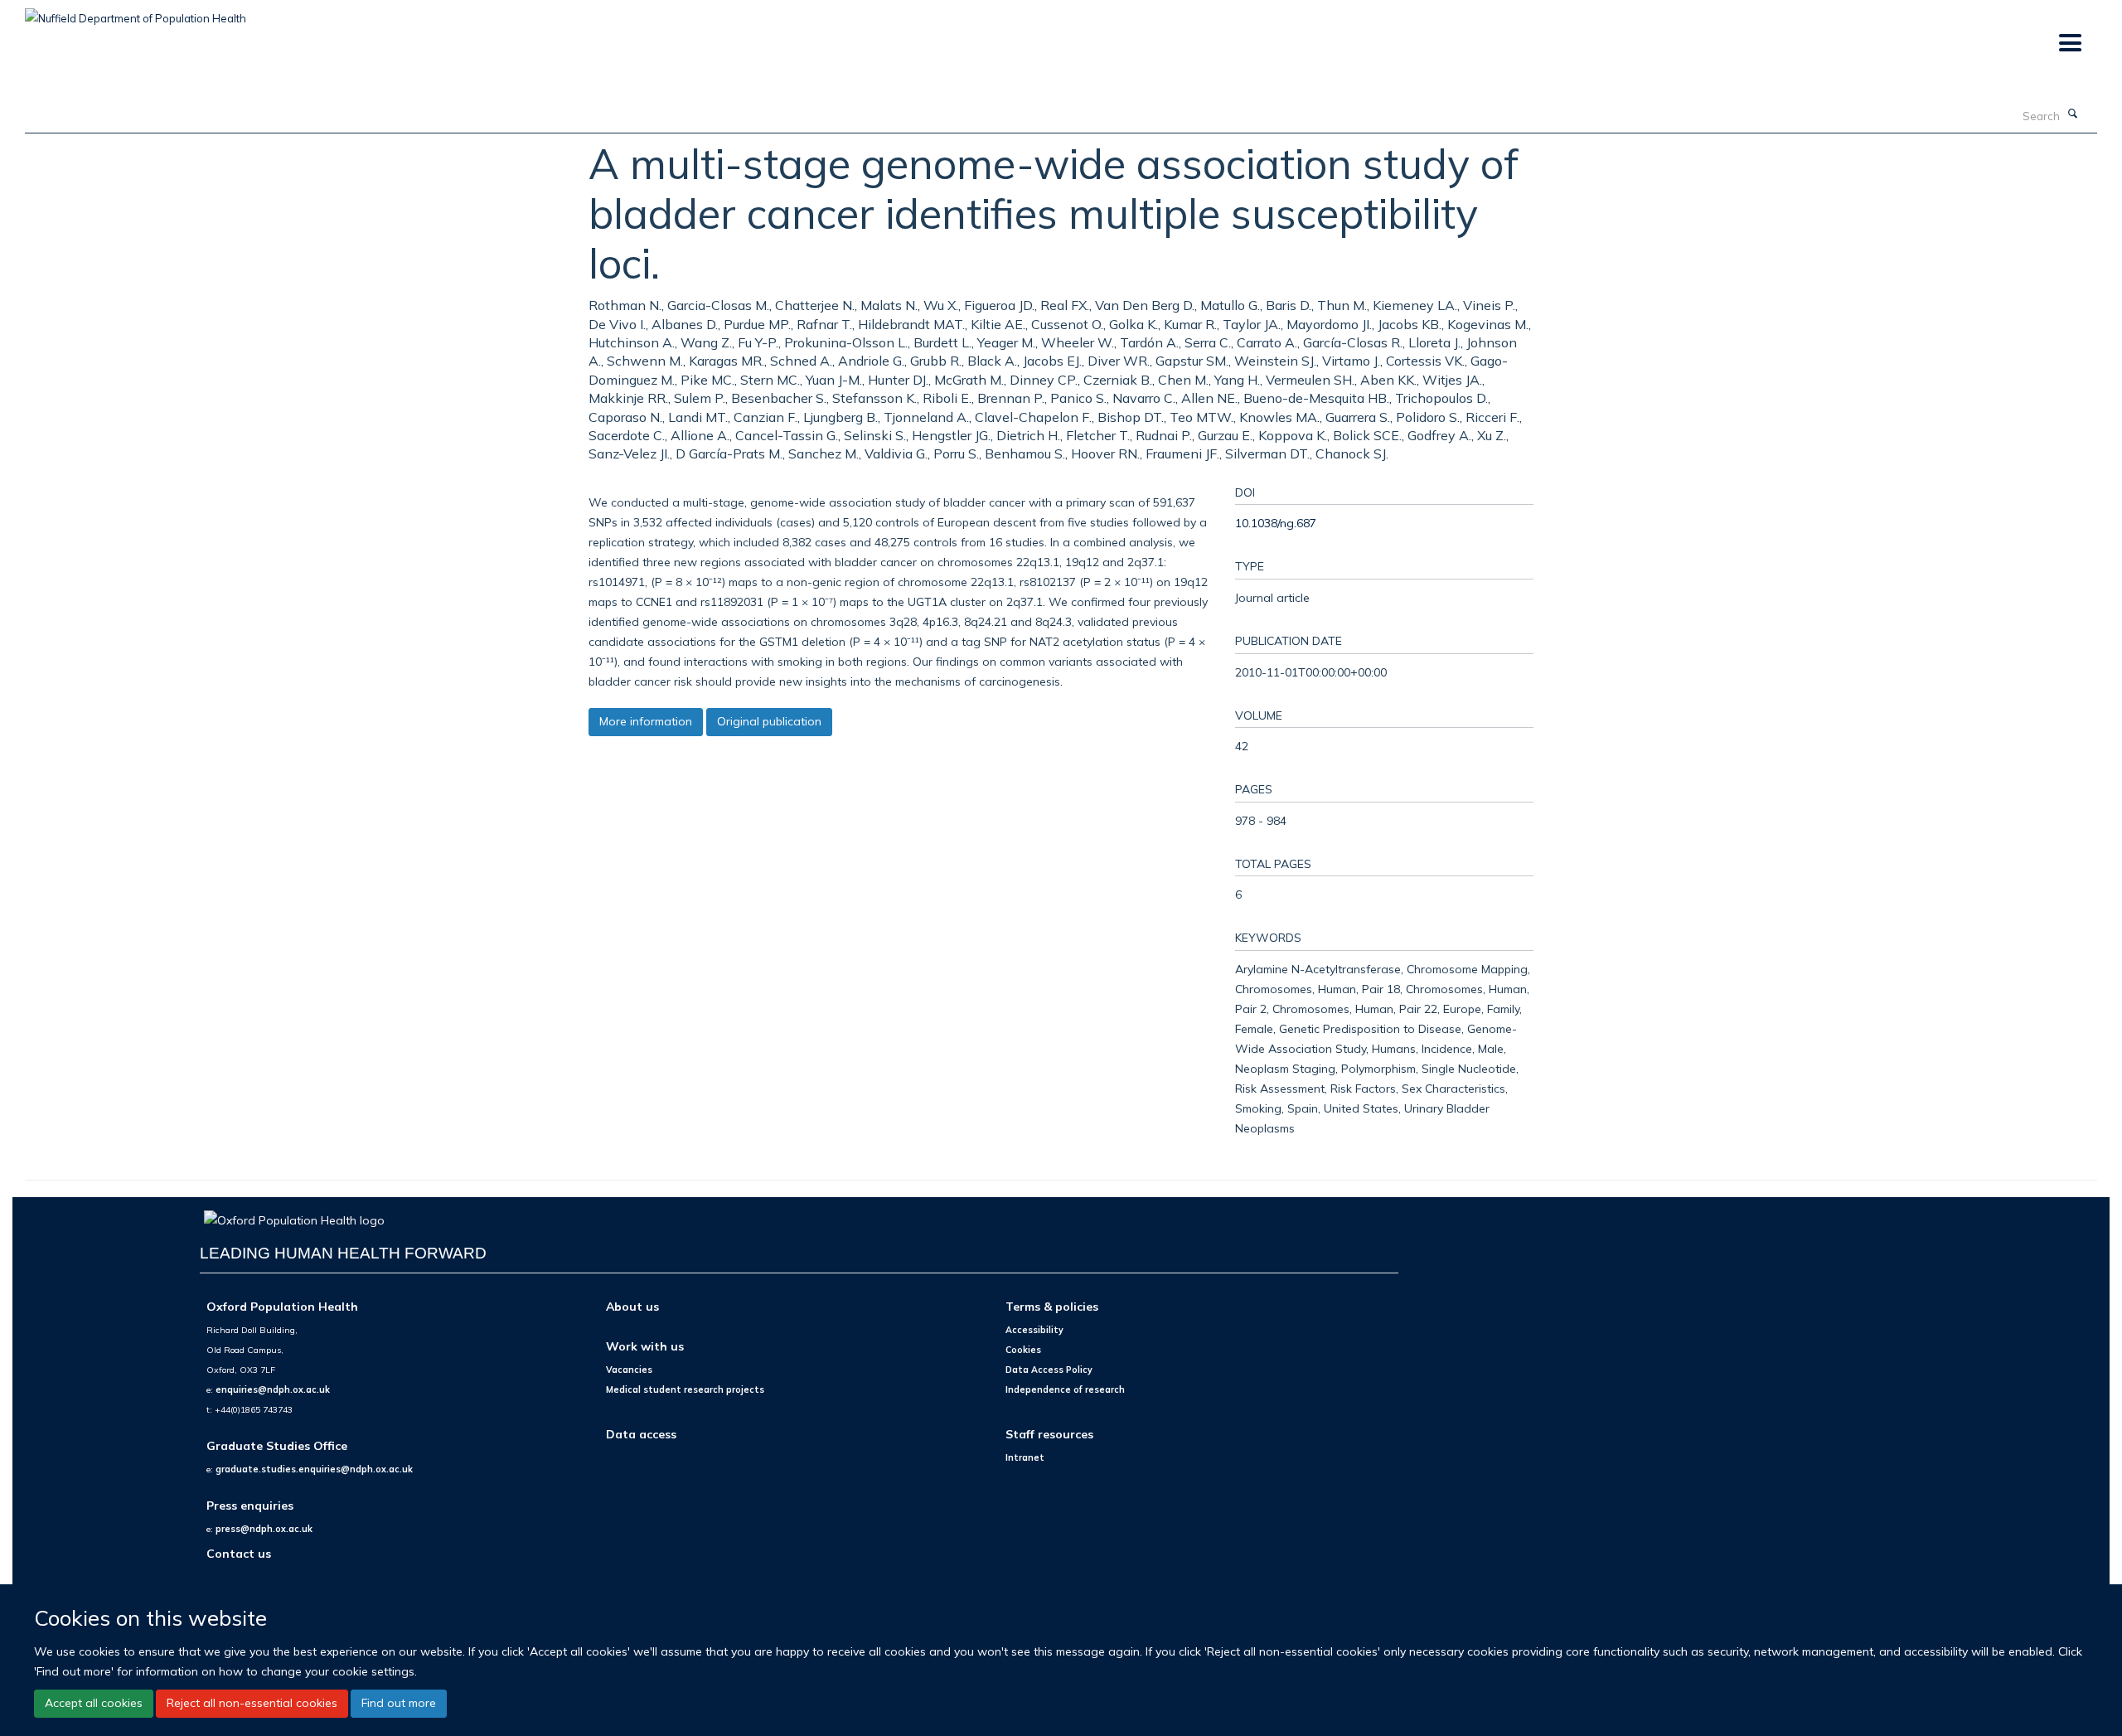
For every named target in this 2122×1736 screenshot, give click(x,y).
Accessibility (1034, 1330)
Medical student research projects (685, 1389)
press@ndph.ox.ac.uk (264, 1529)
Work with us (645, 1346)
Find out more (399, 1703)
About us (632, 1306)
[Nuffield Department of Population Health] (136, 12)
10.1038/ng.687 (1276, 523)
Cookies (1023, 1350)
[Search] (2073, 114)
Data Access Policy (1049, 1370)
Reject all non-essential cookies (252, 1703)
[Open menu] (2069, 44)
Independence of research (1065, 1389)
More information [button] (646, 721)
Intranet (1025, 1457)
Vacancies (629, 1370)
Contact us (239, 1553)
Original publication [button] (769, 721)
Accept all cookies (94, 1703)
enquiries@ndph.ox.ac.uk (273, 1389)
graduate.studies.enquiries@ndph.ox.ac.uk (314, 1469)
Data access (641, 1434)
